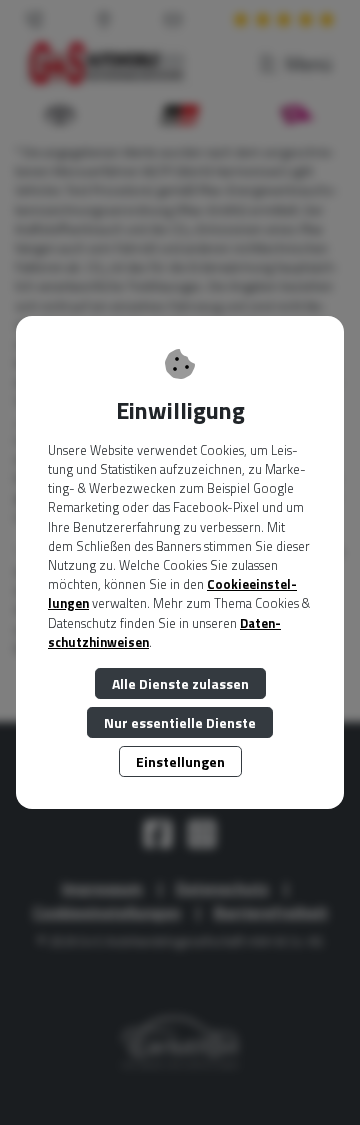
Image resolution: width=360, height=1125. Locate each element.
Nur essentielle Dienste (180, 722)
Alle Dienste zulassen (180, 683)
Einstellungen (180, 761)
